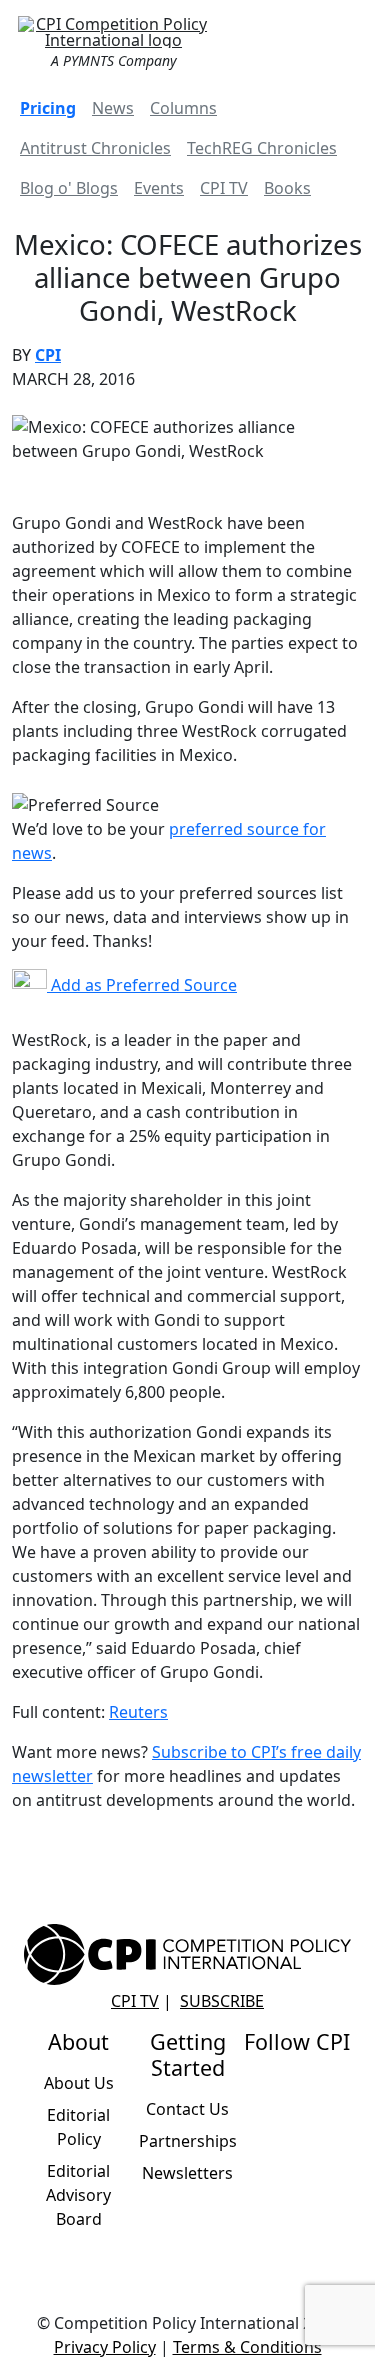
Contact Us (187, 2109)
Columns (183, 108)
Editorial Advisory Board (78, 2195)
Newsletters (187, 2173)
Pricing (48, 108)
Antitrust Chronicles (95, 148)
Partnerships (188, 2141)
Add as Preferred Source (142, 985)
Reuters (138, 1712)
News (113, 108)
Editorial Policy (78, 2127)
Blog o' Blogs (69, 188)
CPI (48, 355)
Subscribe (222, 2001)
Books (287, 188)
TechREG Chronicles (262, 148)
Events (159, 188)
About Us (79, 2083)
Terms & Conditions (247, 2347)
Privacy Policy (105, 2347)
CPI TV (224, 188)
